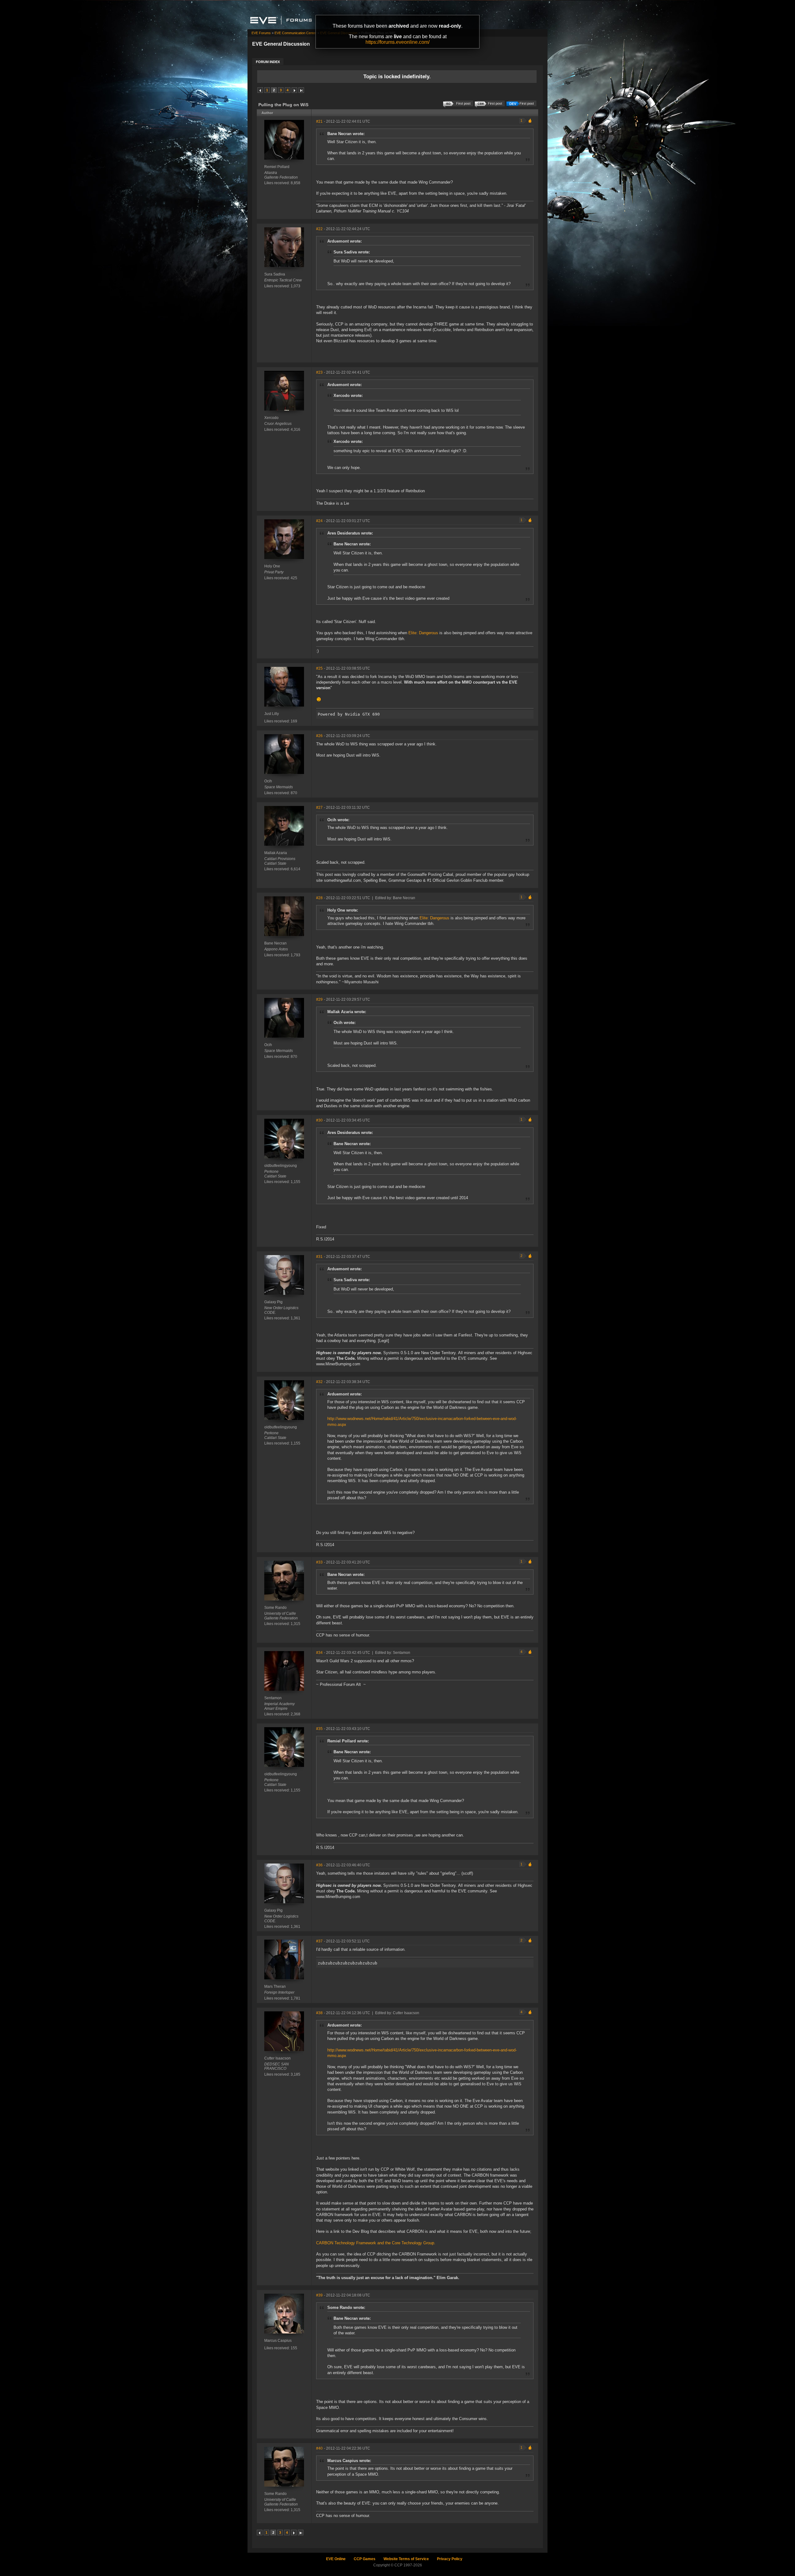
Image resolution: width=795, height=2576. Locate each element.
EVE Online (336, 2559)
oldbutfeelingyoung (281, 1166)
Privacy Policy (450, 2559)
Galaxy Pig (273, 1302)
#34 (319, 1653)
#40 (319, 2448)
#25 (319, 668)
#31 (319, 1257)
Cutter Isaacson (277, 2058)
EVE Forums (261, 33)
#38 (319, 2013)
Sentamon (273, 1698)
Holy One (272, 566)
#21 (319, 121)
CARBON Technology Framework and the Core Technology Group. (376, 2243)
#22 (319, 229)
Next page (294, 90)
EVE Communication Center (295, 33)
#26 (319, 736)
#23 (319, 372)
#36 (319, 1865)
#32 (319, 1382)
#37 (319, 1941)
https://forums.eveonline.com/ (397, 42)
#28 (319, 898)
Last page (301, 90)
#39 (319, 2295)
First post (527, 103)
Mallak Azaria (276, 853)
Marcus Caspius (278, 2341)
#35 (319, 1729)
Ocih (268, 781)
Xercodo (271, 418)
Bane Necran (275, 943)
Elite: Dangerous (423, 633)
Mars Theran (275, 1987)
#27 (319, 808)
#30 (319, 1120)
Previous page (260, 90)
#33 (319, 1562)
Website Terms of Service (406, 2559)
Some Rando (275, 1608)
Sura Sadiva (275, 274)
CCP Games (365, 2559)
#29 (319, 999)
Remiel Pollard (277, 167)
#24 (319, 521)
